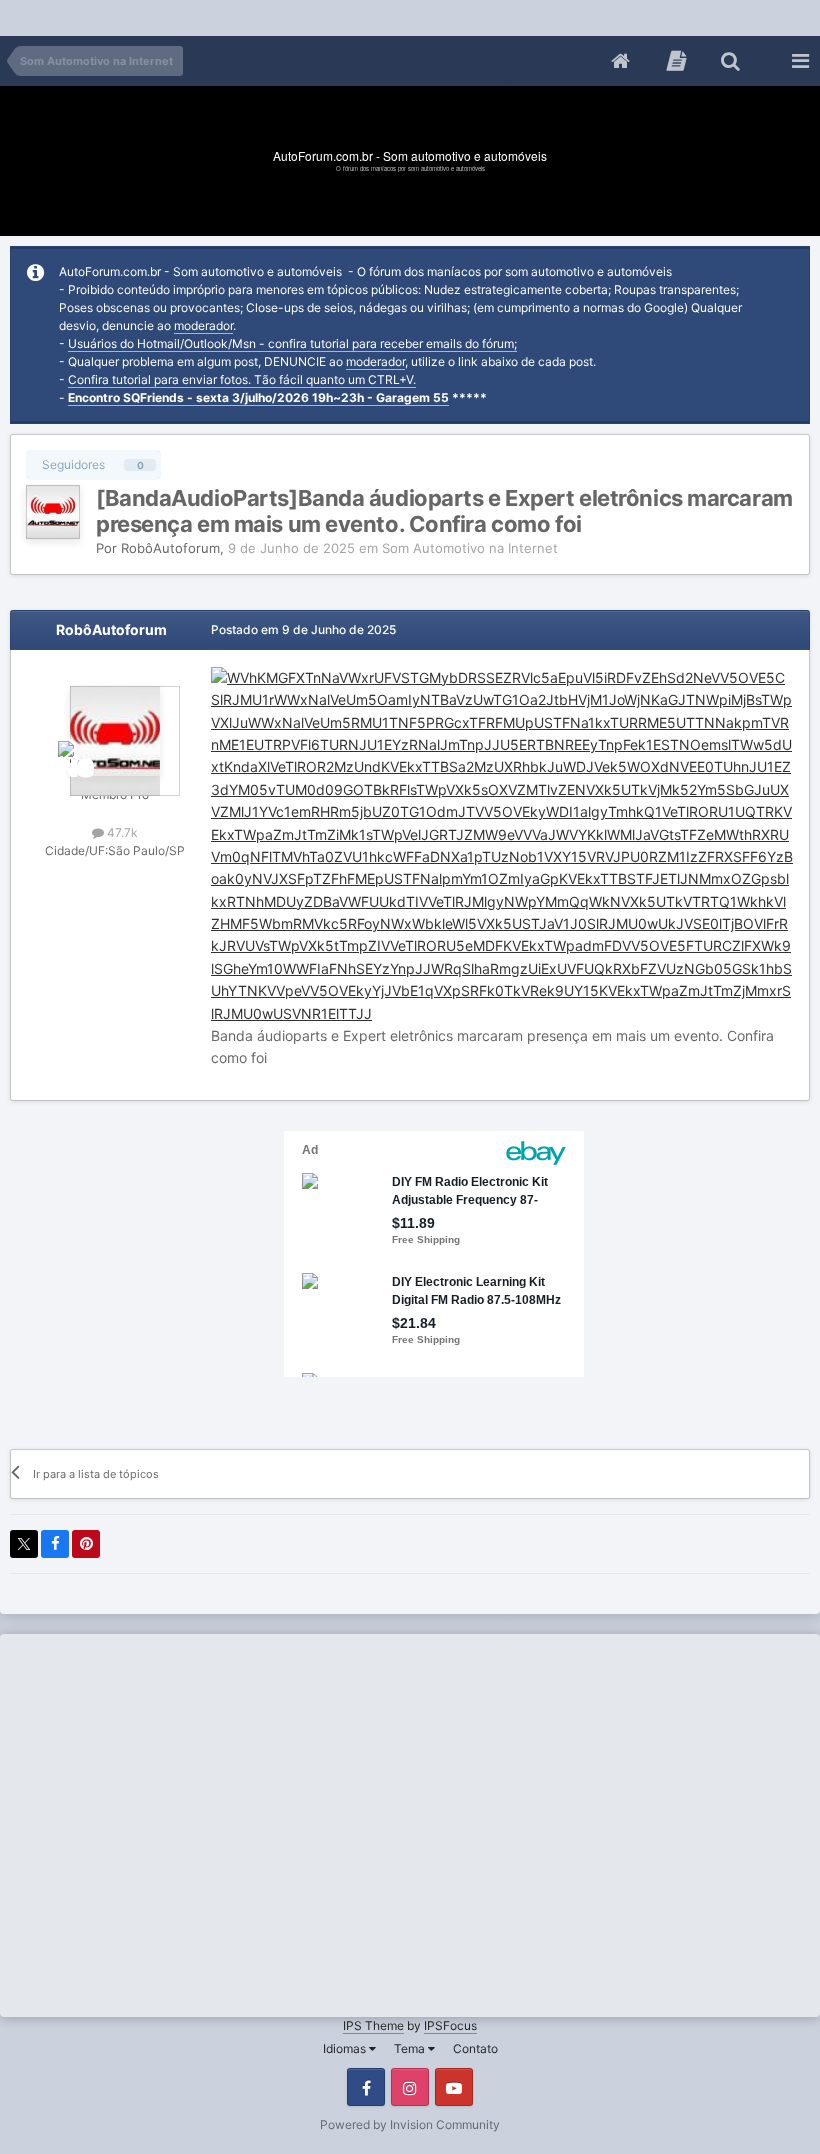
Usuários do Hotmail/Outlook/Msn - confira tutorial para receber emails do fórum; (292, 343)
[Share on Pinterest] (86, 1544)
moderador (203, 325)
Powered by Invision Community (410, 2124)
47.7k (121, 832)
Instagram (410, 2087)
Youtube (454, 2087)
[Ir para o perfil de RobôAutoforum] (53, 512)
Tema (411, 2048)
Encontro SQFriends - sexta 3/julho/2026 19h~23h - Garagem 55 (258, 397)
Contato (475, 2048)
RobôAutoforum (170, 548)
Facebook (366, 2087)
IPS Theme (373, 2025)
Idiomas (346, 2048)
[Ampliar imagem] (502, 844)
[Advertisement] (364, 14)
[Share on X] (24, 1544)
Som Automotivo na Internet (470, 548)
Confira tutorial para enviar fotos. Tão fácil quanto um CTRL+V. (242, 379)
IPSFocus (450, 2025)
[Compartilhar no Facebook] (55, 1544)
